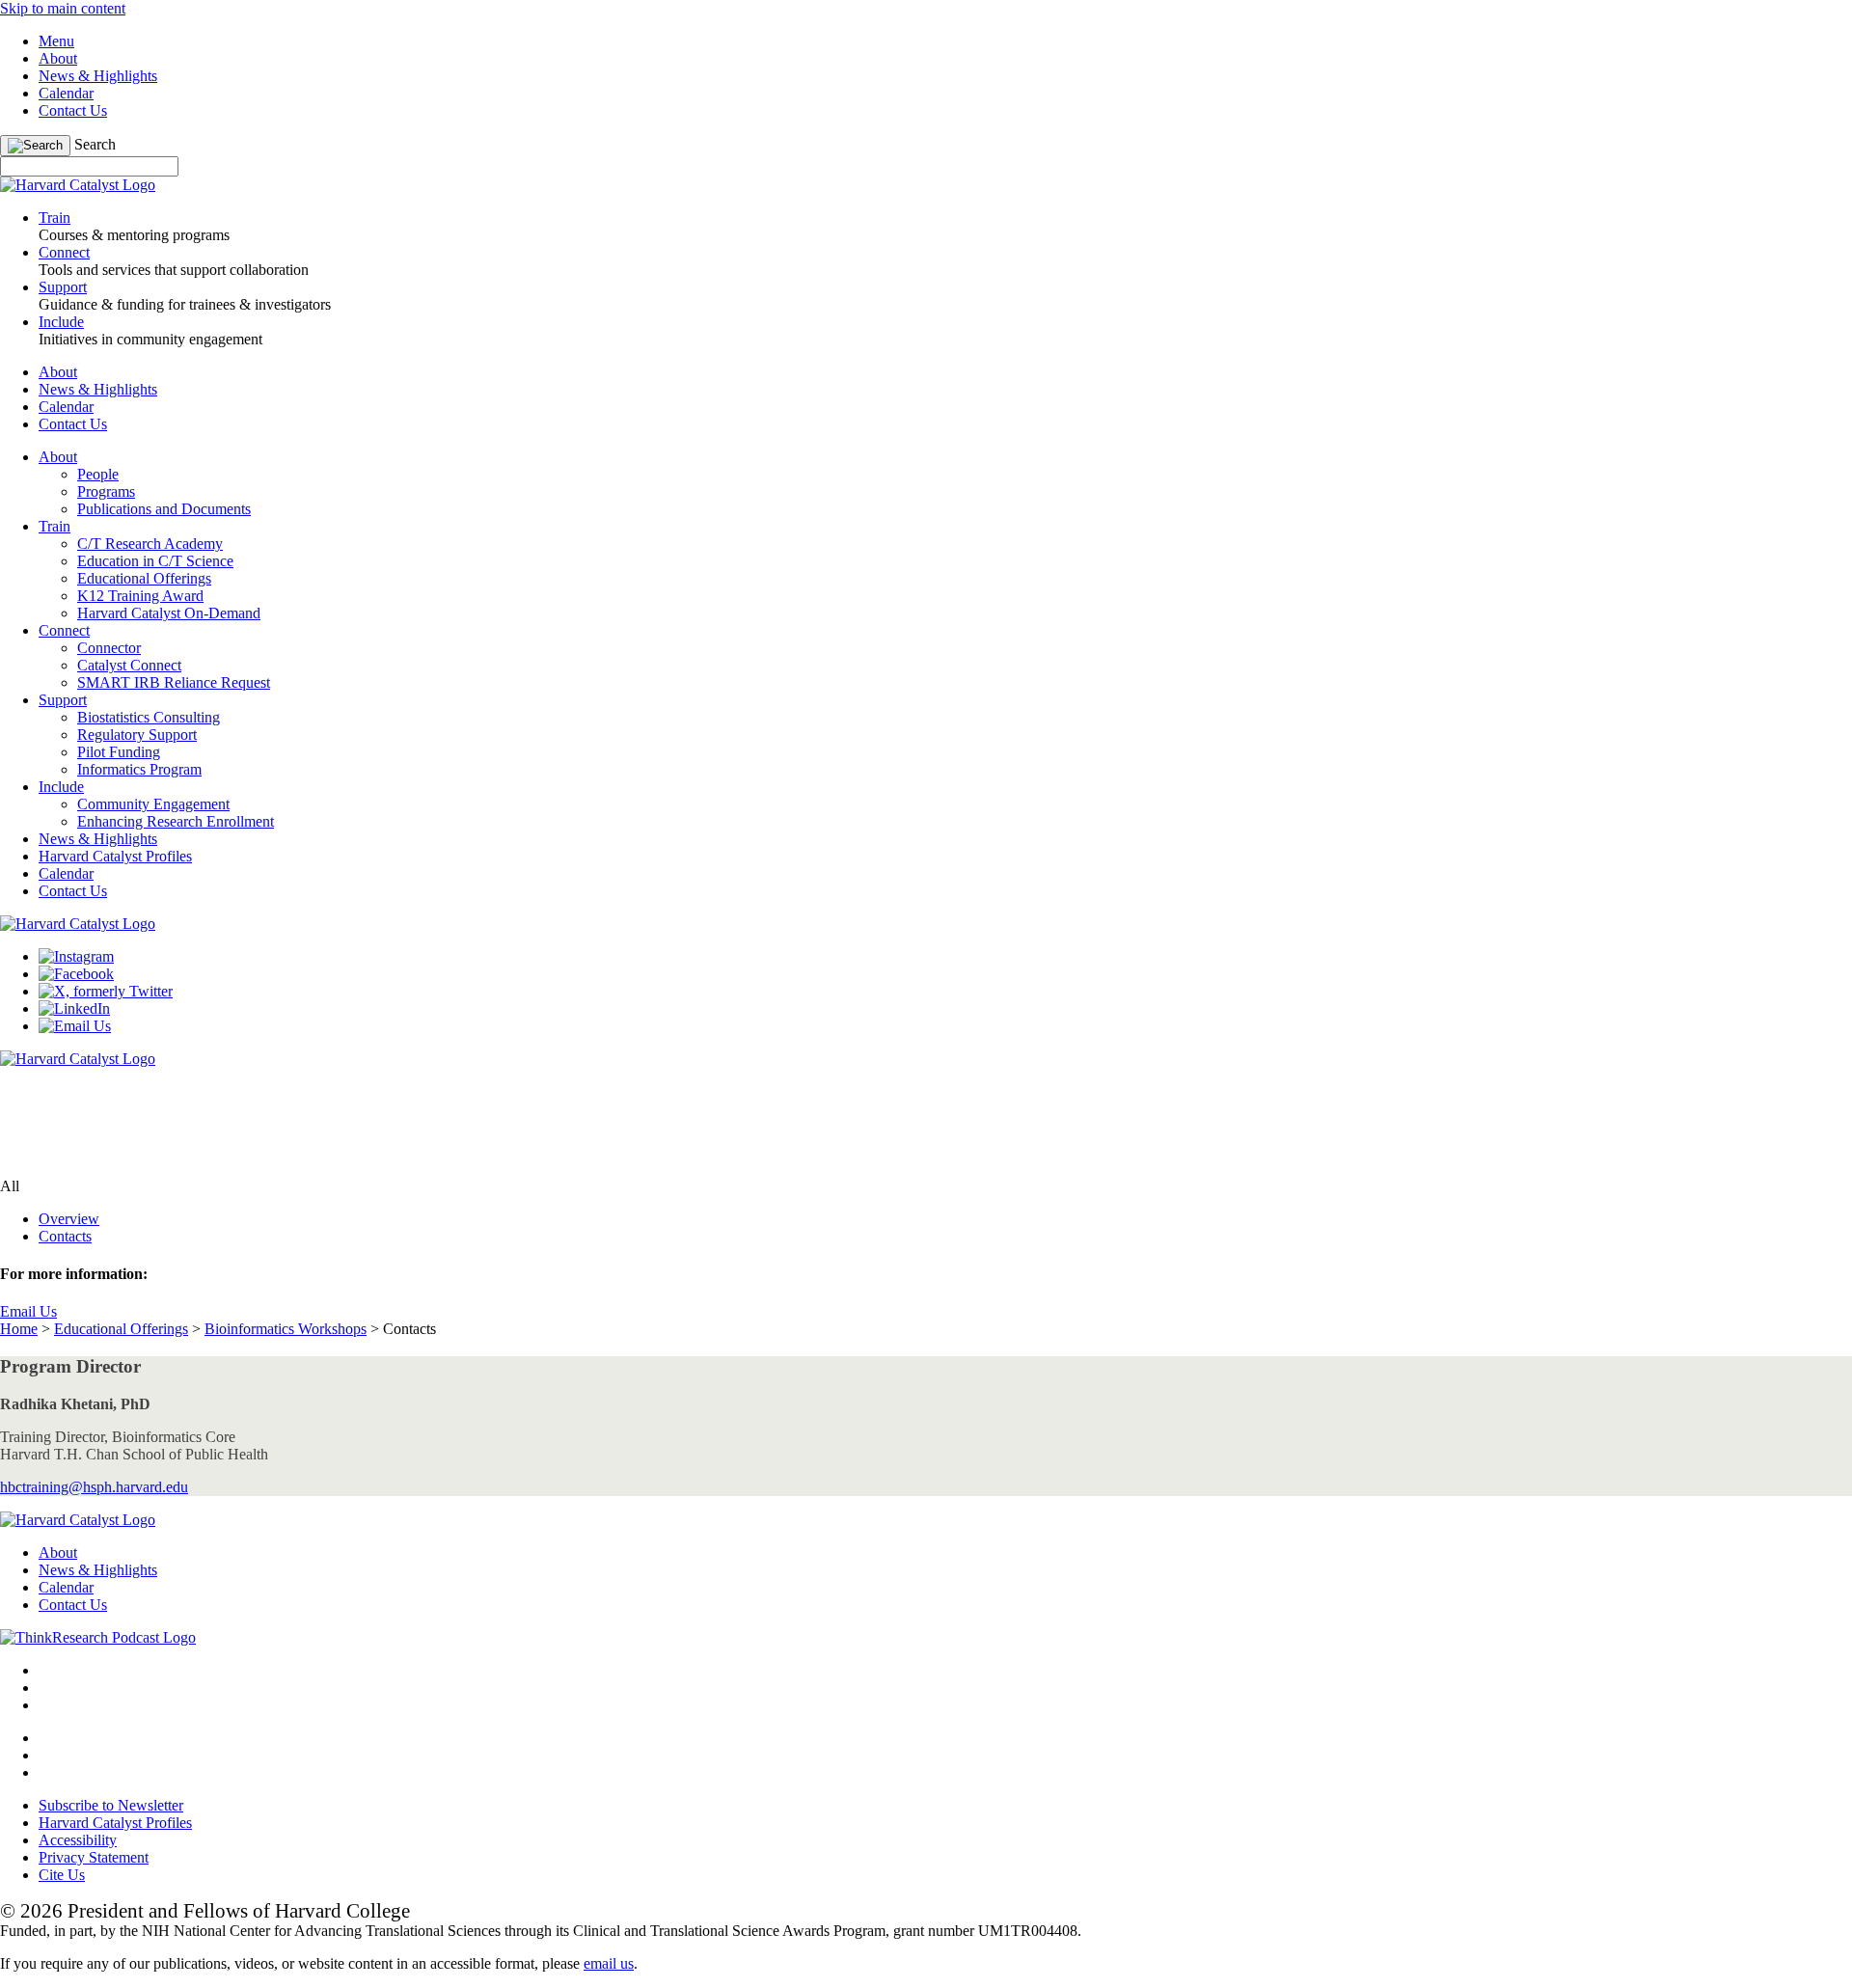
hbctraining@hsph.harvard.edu (94, 1487)
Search (95, 144)
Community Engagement (153, 804)
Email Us (28, 1311)
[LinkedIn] (74, 1008)
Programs (106, 491)
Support (63, 700)
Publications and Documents (164, 509)
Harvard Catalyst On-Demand (169, 613)
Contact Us (73, 110)
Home (19, 1329)
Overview (69, 1219)
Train (54, 526)
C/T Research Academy (150, 544)
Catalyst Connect (129, 665)
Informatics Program (139, 769)
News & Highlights (98, 76)
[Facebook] (76, 974)
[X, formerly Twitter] (106, 991)
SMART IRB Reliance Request (174, 682)
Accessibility (78, 1840)
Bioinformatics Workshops (286, 1329)
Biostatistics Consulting (149, 717)
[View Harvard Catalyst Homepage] (78, 185)
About (58, 58)
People (98, 474)
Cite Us (62, 1875)
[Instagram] (76, 956)
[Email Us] (75, 1026)
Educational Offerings (144, 578)
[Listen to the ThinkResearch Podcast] (98, 1637)
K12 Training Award (140, 596)
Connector (109, 648)
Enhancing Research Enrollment (176, 821)
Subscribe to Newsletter (111, 1805)
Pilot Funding (119, 752)
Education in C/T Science (155, 561)
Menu (56, 41)
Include (61, 787)
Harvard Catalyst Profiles (115, 856)
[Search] (35, 146)
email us (609, 1963)
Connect (64, 630)
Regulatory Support (137, 735)
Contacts (65, 1236)
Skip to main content (63, 8)
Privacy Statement (94, 1857)
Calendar (66, 93)
